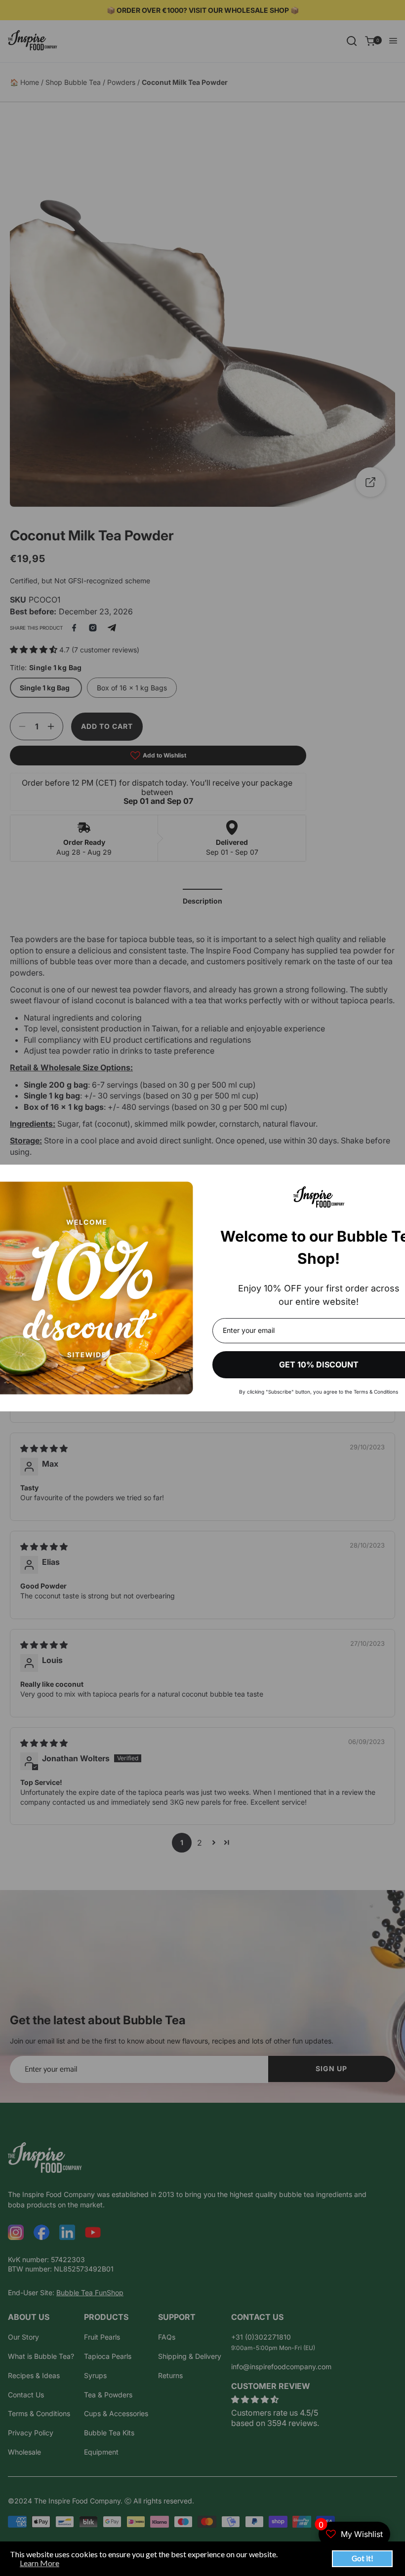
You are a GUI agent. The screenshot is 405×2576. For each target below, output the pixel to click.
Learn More (40, 2563)
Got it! (363, 2558)
